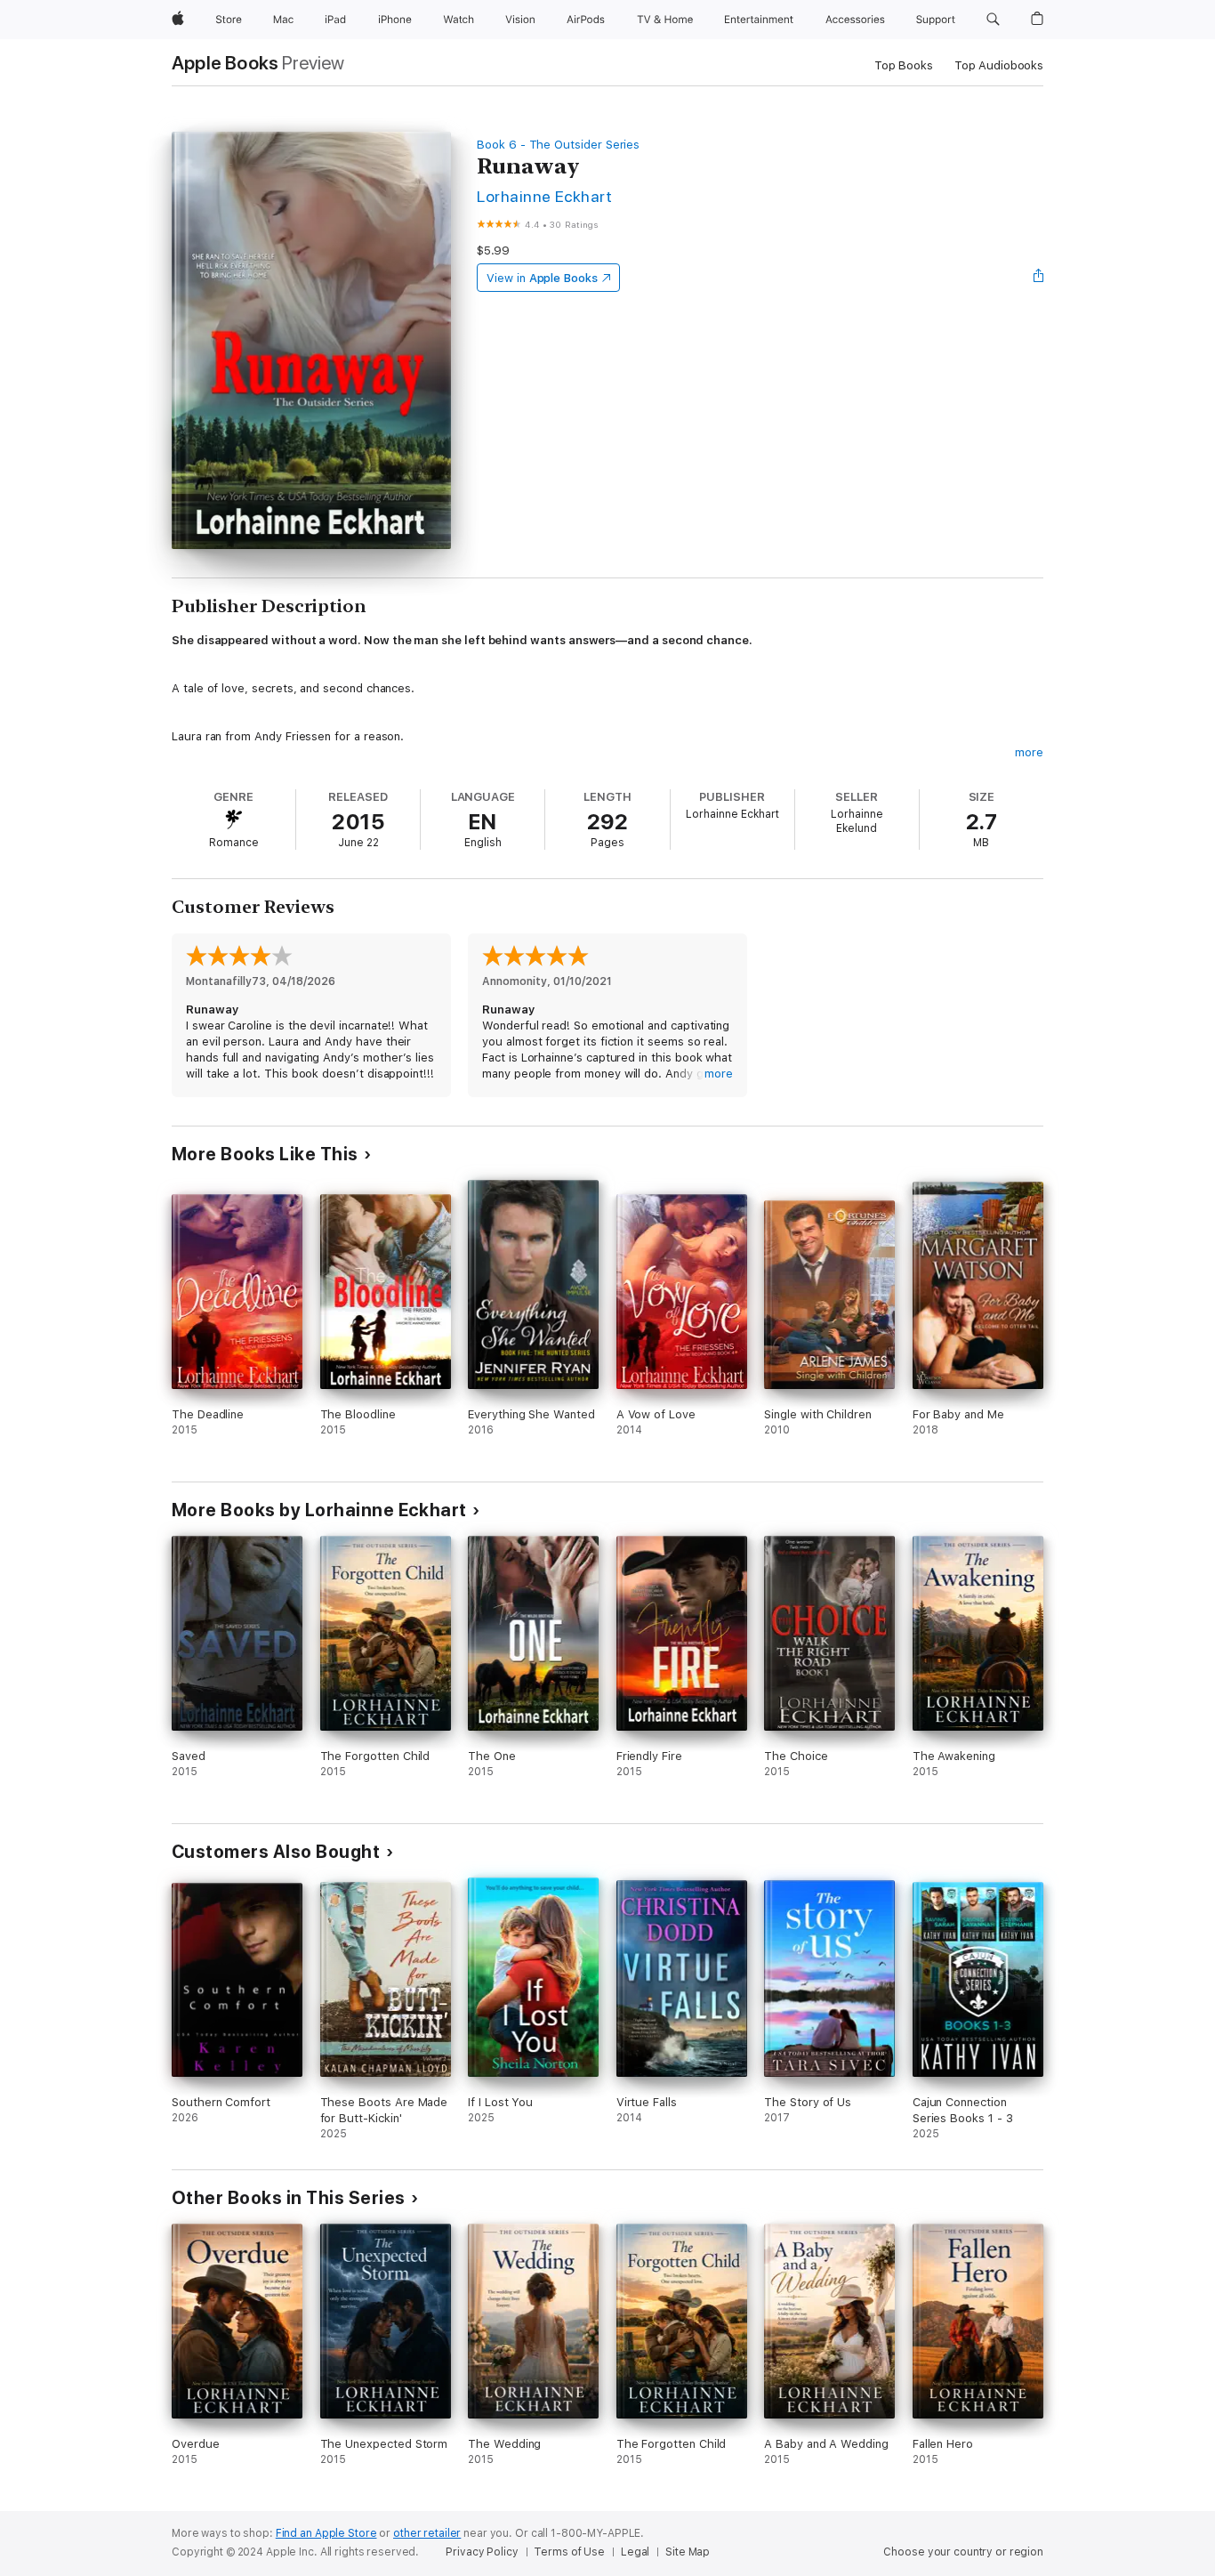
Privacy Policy (482, 2552)
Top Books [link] (904, 65)
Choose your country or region (963, 2552)
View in (542, 278)
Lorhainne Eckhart (544, 196)
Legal (635, 2552)
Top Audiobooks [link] (999, 65)
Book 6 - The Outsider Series (558, 145)
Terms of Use (569, 2552)
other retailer (427, 2533)
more (1029, 752)
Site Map (688, 2552)
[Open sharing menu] (1039, 278)
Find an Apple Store (326, 2533)
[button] (993, 20)
